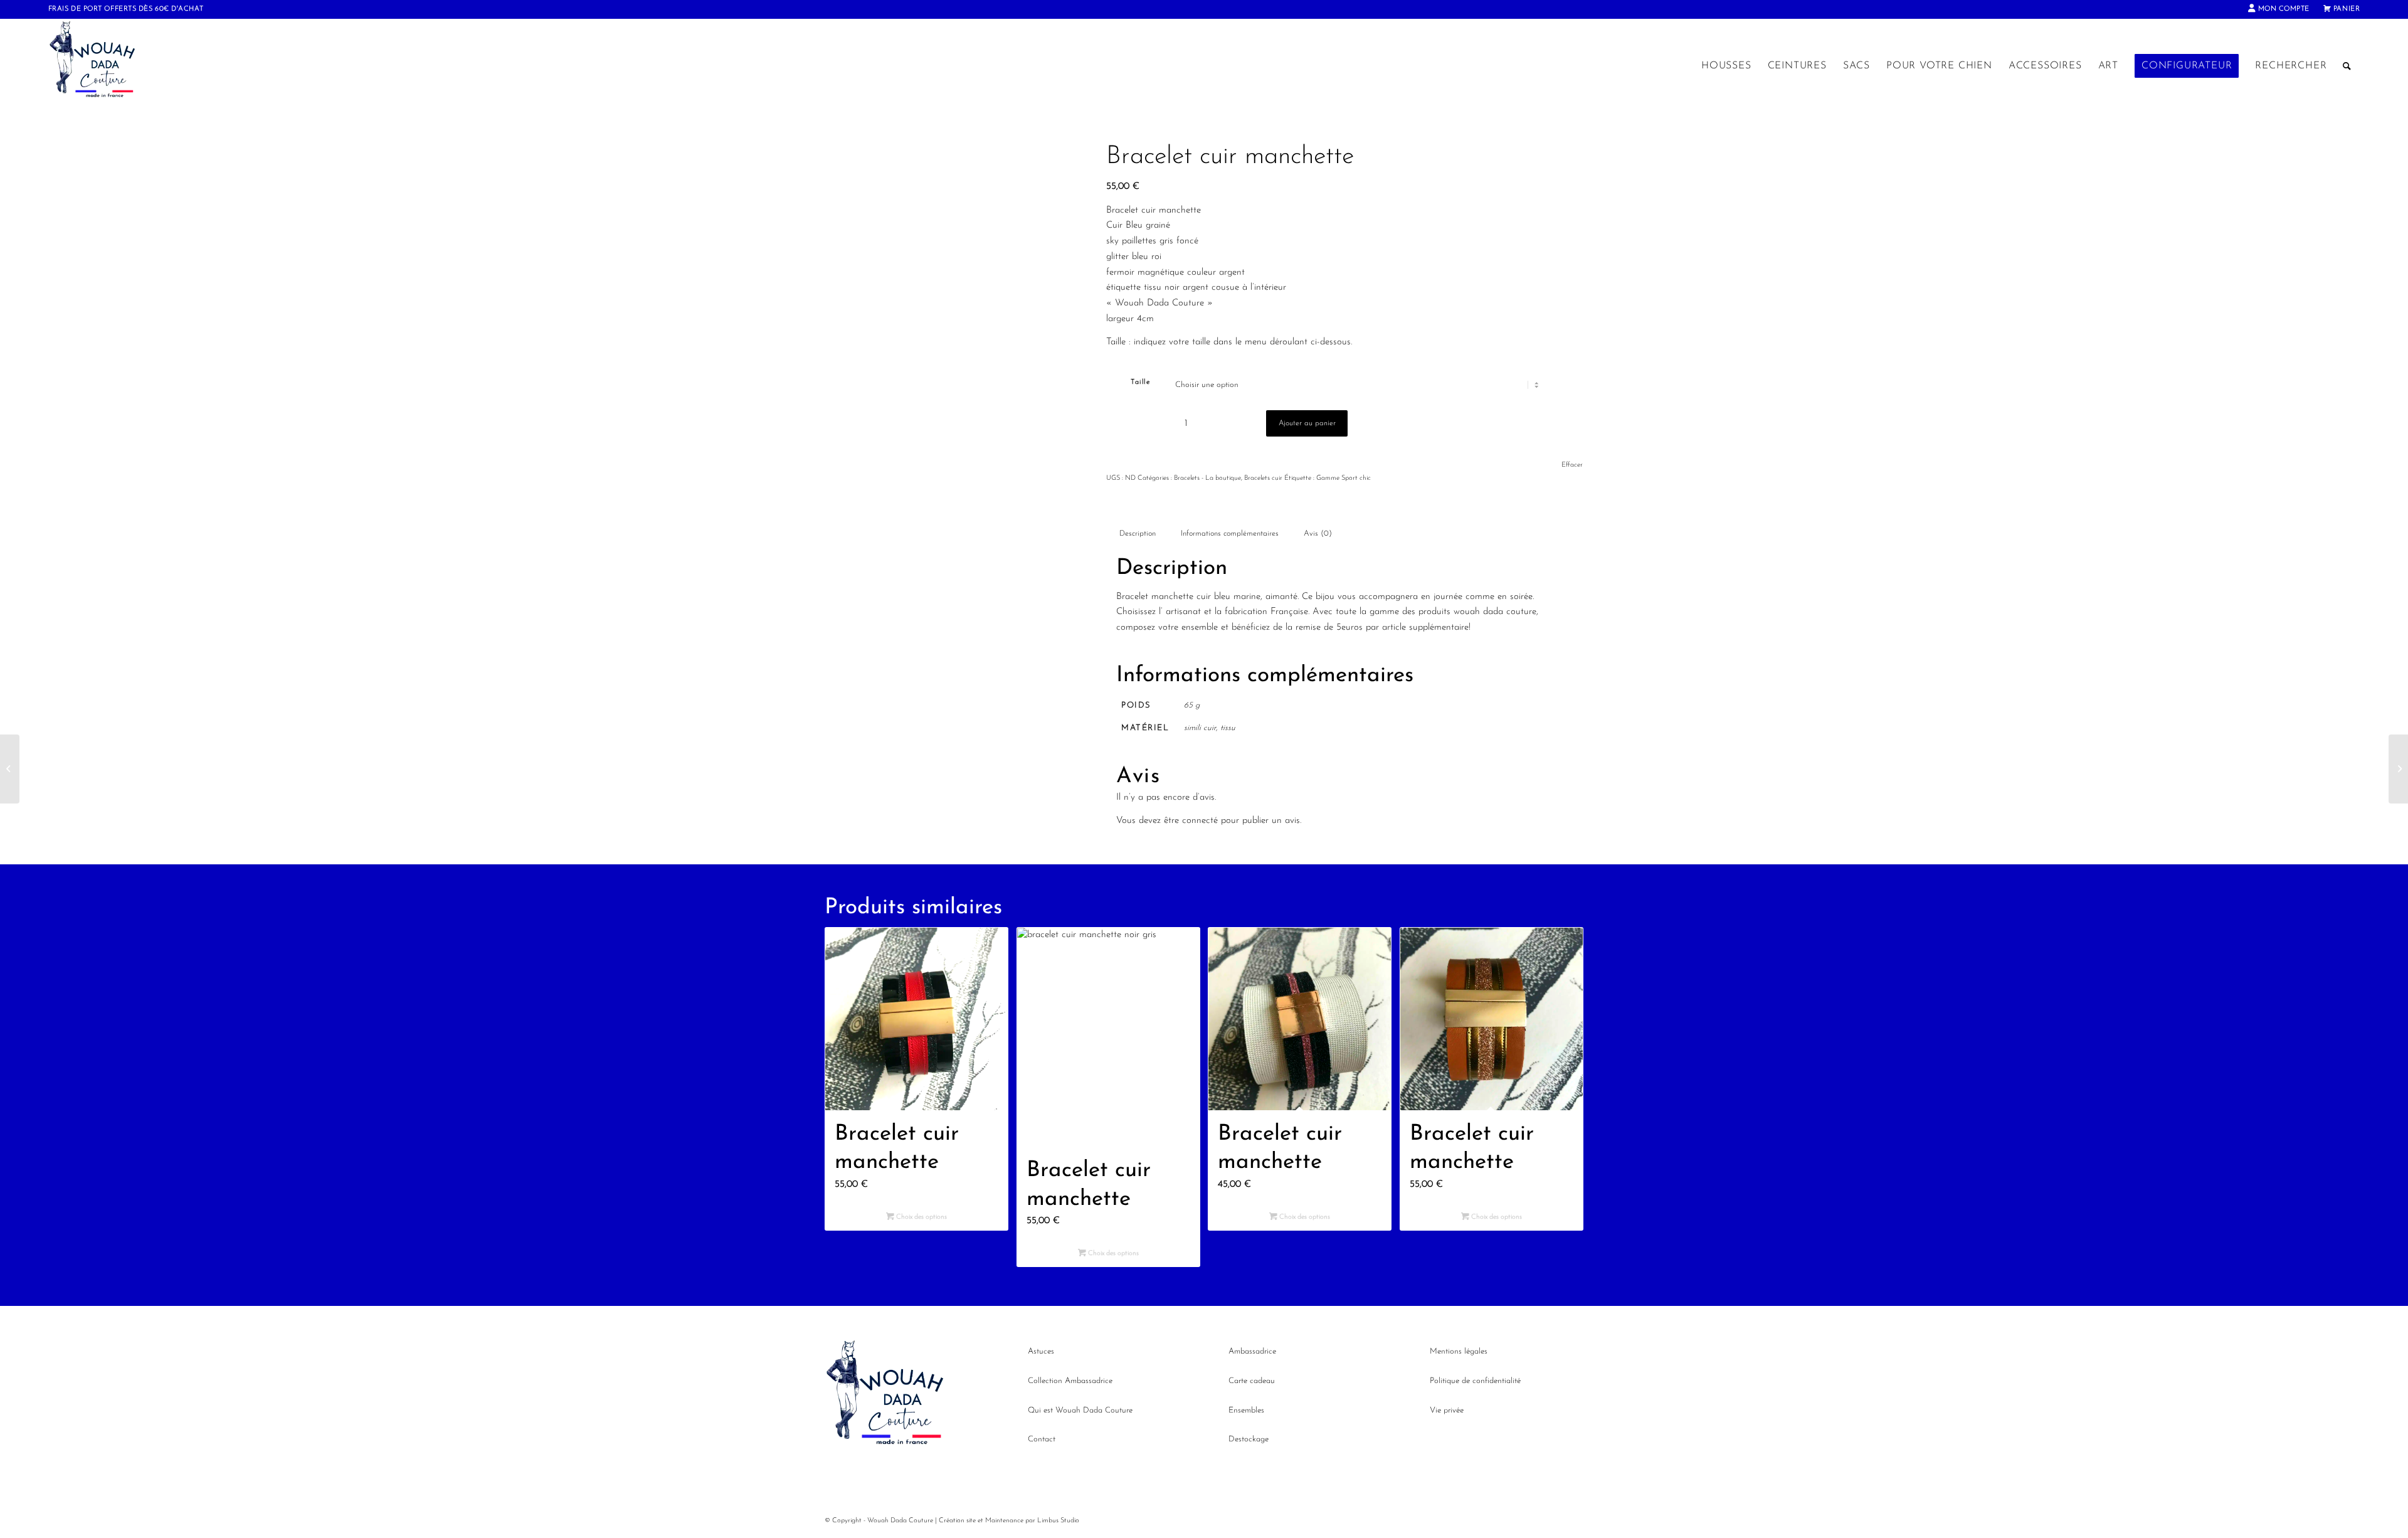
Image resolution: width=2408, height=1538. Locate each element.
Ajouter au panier (1307, 423)
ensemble (1201, 628)
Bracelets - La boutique (1207, 478)
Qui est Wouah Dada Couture (1080, 1410)
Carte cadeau (1252, 1381)
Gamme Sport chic (1344, 478)
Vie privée (1447, 1410)
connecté (1200, 821)
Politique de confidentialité (1475, 1381)
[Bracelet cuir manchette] (10, 769)
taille (1140, 382)
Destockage (1249, 1439)
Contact (1042, 1439)
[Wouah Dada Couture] (105, 66)
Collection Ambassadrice (1070, 1381)
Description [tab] (1138, 534)
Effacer (1572, 465)
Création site (957, 1521)
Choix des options (921, 1217)
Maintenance (1004, 1521)
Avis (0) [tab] (1318, 534)
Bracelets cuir (1263, 478)
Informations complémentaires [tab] (1230, 534)
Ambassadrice (1252, 1351)
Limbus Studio (1058, 1521)
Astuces (1041, 1351)
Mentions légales (1459, 1351)
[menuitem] (2279, 9)
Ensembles (1246, 1410)
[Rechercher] (2347, 66)
